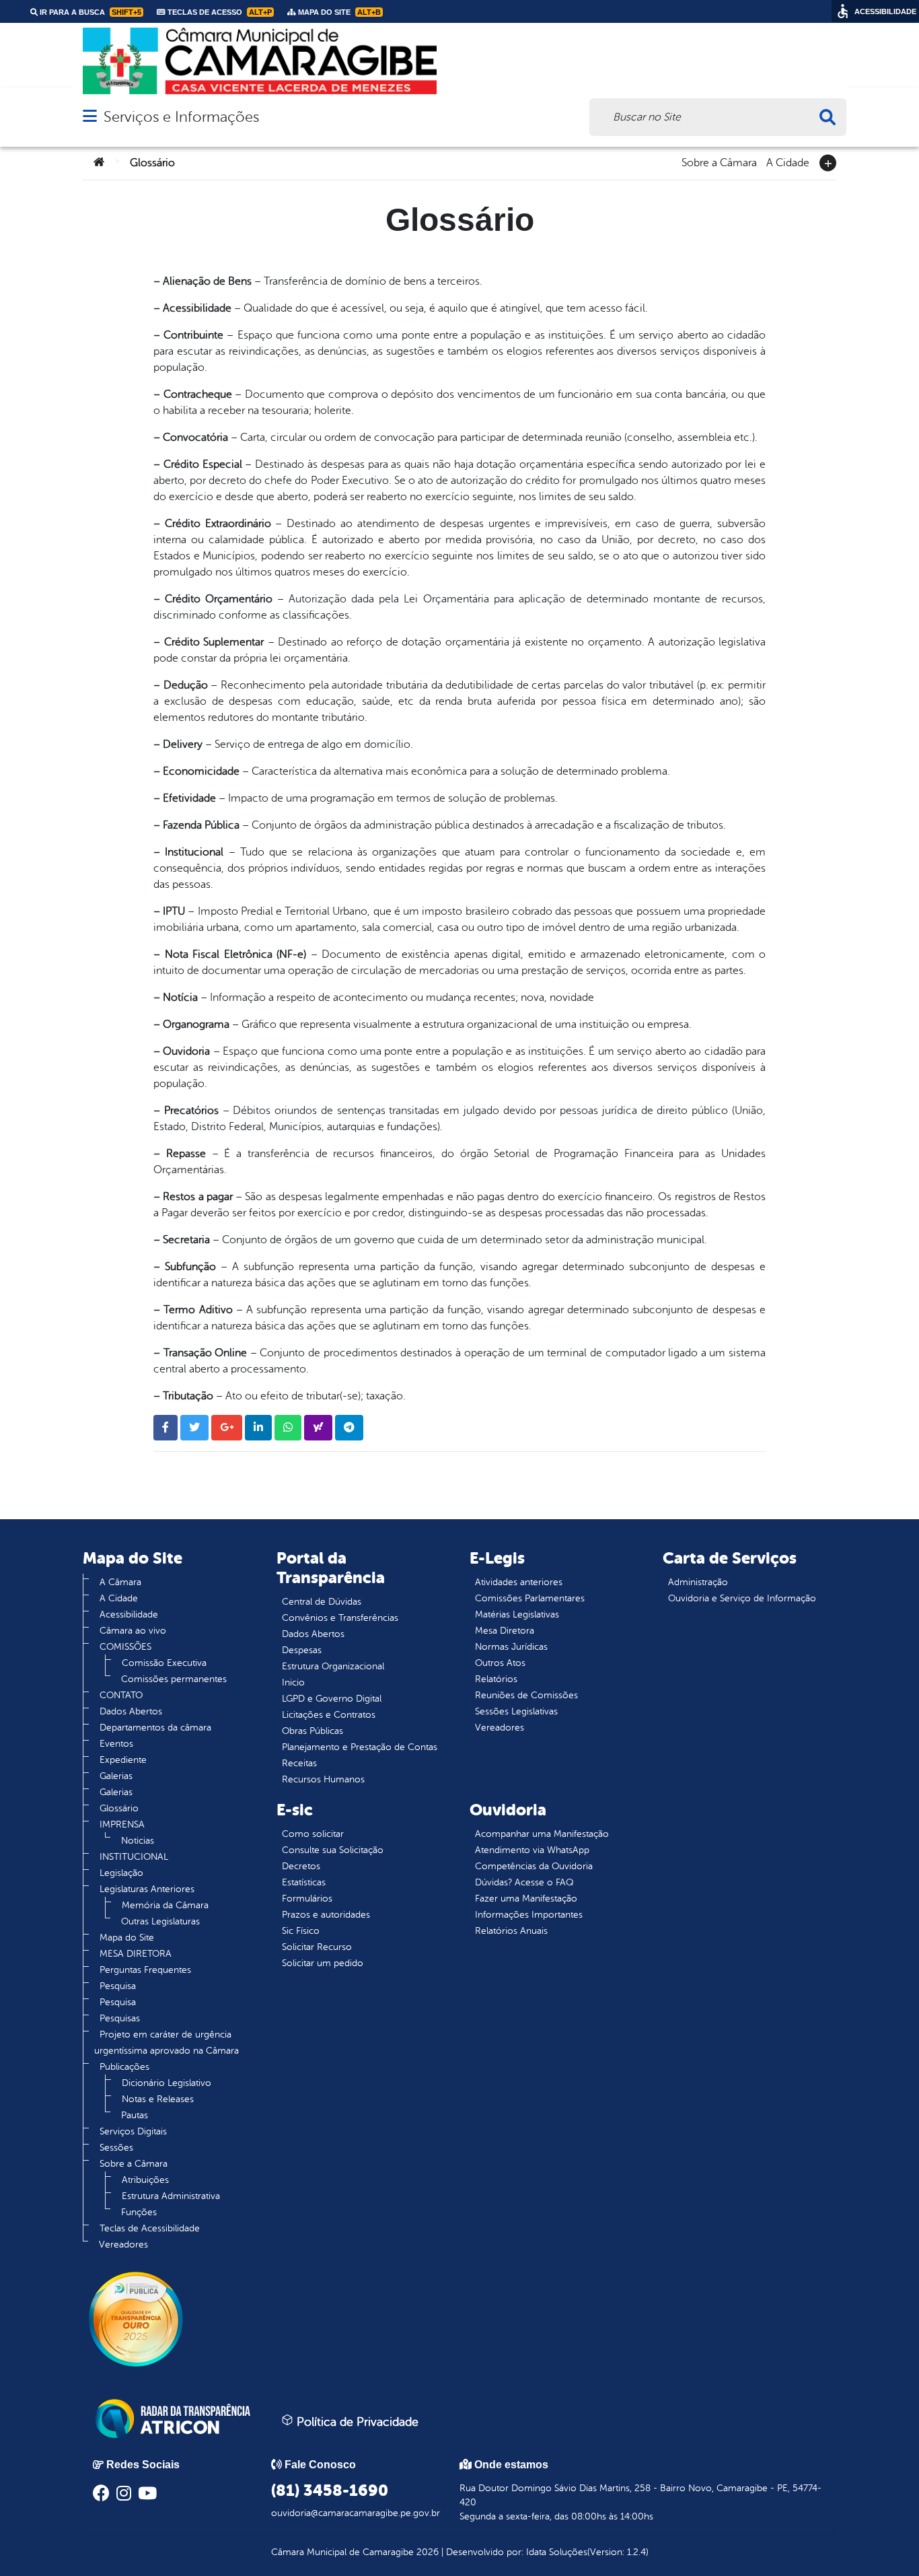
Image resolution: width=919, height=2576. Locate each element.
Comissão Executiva (164, 1663)
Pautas (135, 2115)
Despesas (302, 1650)
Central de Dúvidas (322, 1602)
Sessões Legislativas (516, 1711)
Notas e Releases (158, 2099)
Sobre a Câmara (719, 162)
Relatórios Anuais (511, 1931)
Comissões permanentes (174, 1679)
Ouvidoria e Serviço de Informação (742, 1598)
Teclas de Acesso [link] (219, 12)
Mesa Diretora (505, 1631)
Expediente (123, 1760)
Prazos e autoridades (326, 1915)
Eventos (116, 1744)
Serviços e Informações (181, 117)
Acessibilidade (129, 1614)
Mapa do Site (127, 1938)
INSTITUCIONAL (134, 1857)
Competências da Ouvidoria (534, 1866)
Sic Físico (301, 1931)
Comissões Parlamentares (530, 1598)
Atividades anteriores (519, 1582)
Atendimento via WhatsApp (532, 1850)
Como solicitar (313, 1834)
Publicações (124, 2067)
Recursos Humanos (323, 1779)
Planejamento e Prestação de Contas (360, 1747)
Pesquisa (118, 1986)
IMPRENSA (122, 1824)
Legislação (121, 1873)
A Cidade (788, 162)
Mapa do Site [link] (338, 12)
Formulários (307, 1899)
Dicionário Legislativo (167, 2083)
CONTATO (121, 1695)
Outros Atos (500, 1663)
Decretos (301, 1866)
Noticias (138, 1841)
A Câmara (120, 1582)
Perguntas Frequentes (145, 1970)
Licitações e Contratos (329, 1715)
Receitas (299, 1763)
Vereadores (123, 2244)
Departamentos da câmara (155, 1728)
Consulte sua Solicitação (333, 1850)
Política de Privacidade (356, 2422)
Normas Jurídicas (511, 1647)
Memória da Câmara (165, 1905)
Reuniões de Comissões (526, 1695)
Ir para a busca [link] (89, 12)
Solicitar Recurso (317, 1947)
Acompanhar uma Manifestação (542, 1834)
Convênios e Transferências (340, 1618)
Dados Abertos (131, 1711)
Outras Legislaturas (160, 1921)
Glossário (119, 1808)
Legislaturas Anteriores (147, 1889)
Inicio (293, 1682)
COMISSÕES (125, 1647)
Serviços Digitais (133, 2131)
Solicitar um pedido (323, 1963)
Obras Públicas (313, 1731)
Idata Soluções (557, 2552)
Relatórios (496, 1679)
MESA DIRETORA (136, 1954)
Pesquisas (120, 2018)
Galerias (116, 1776)
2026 (426, 2552)
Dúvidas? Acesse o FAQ (524, 1882)
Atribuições (145, 2180)
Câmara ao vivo (133, 1631)
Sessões (116, 2148)
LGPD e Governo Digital (332, 1699)
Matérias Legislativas (517, 1614)
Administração (698, 1582)
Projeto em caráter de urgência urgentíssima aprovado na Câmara (167, 2043)
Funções (139, 2212)
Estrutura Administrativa (171, 2196)
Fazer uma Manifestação (526, 1899)
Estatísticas (304, 1882)
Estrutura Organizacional (333, 1666)
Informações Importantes (529, 1915)
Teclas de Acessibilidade (150, 2228)
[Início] (99, 163)
